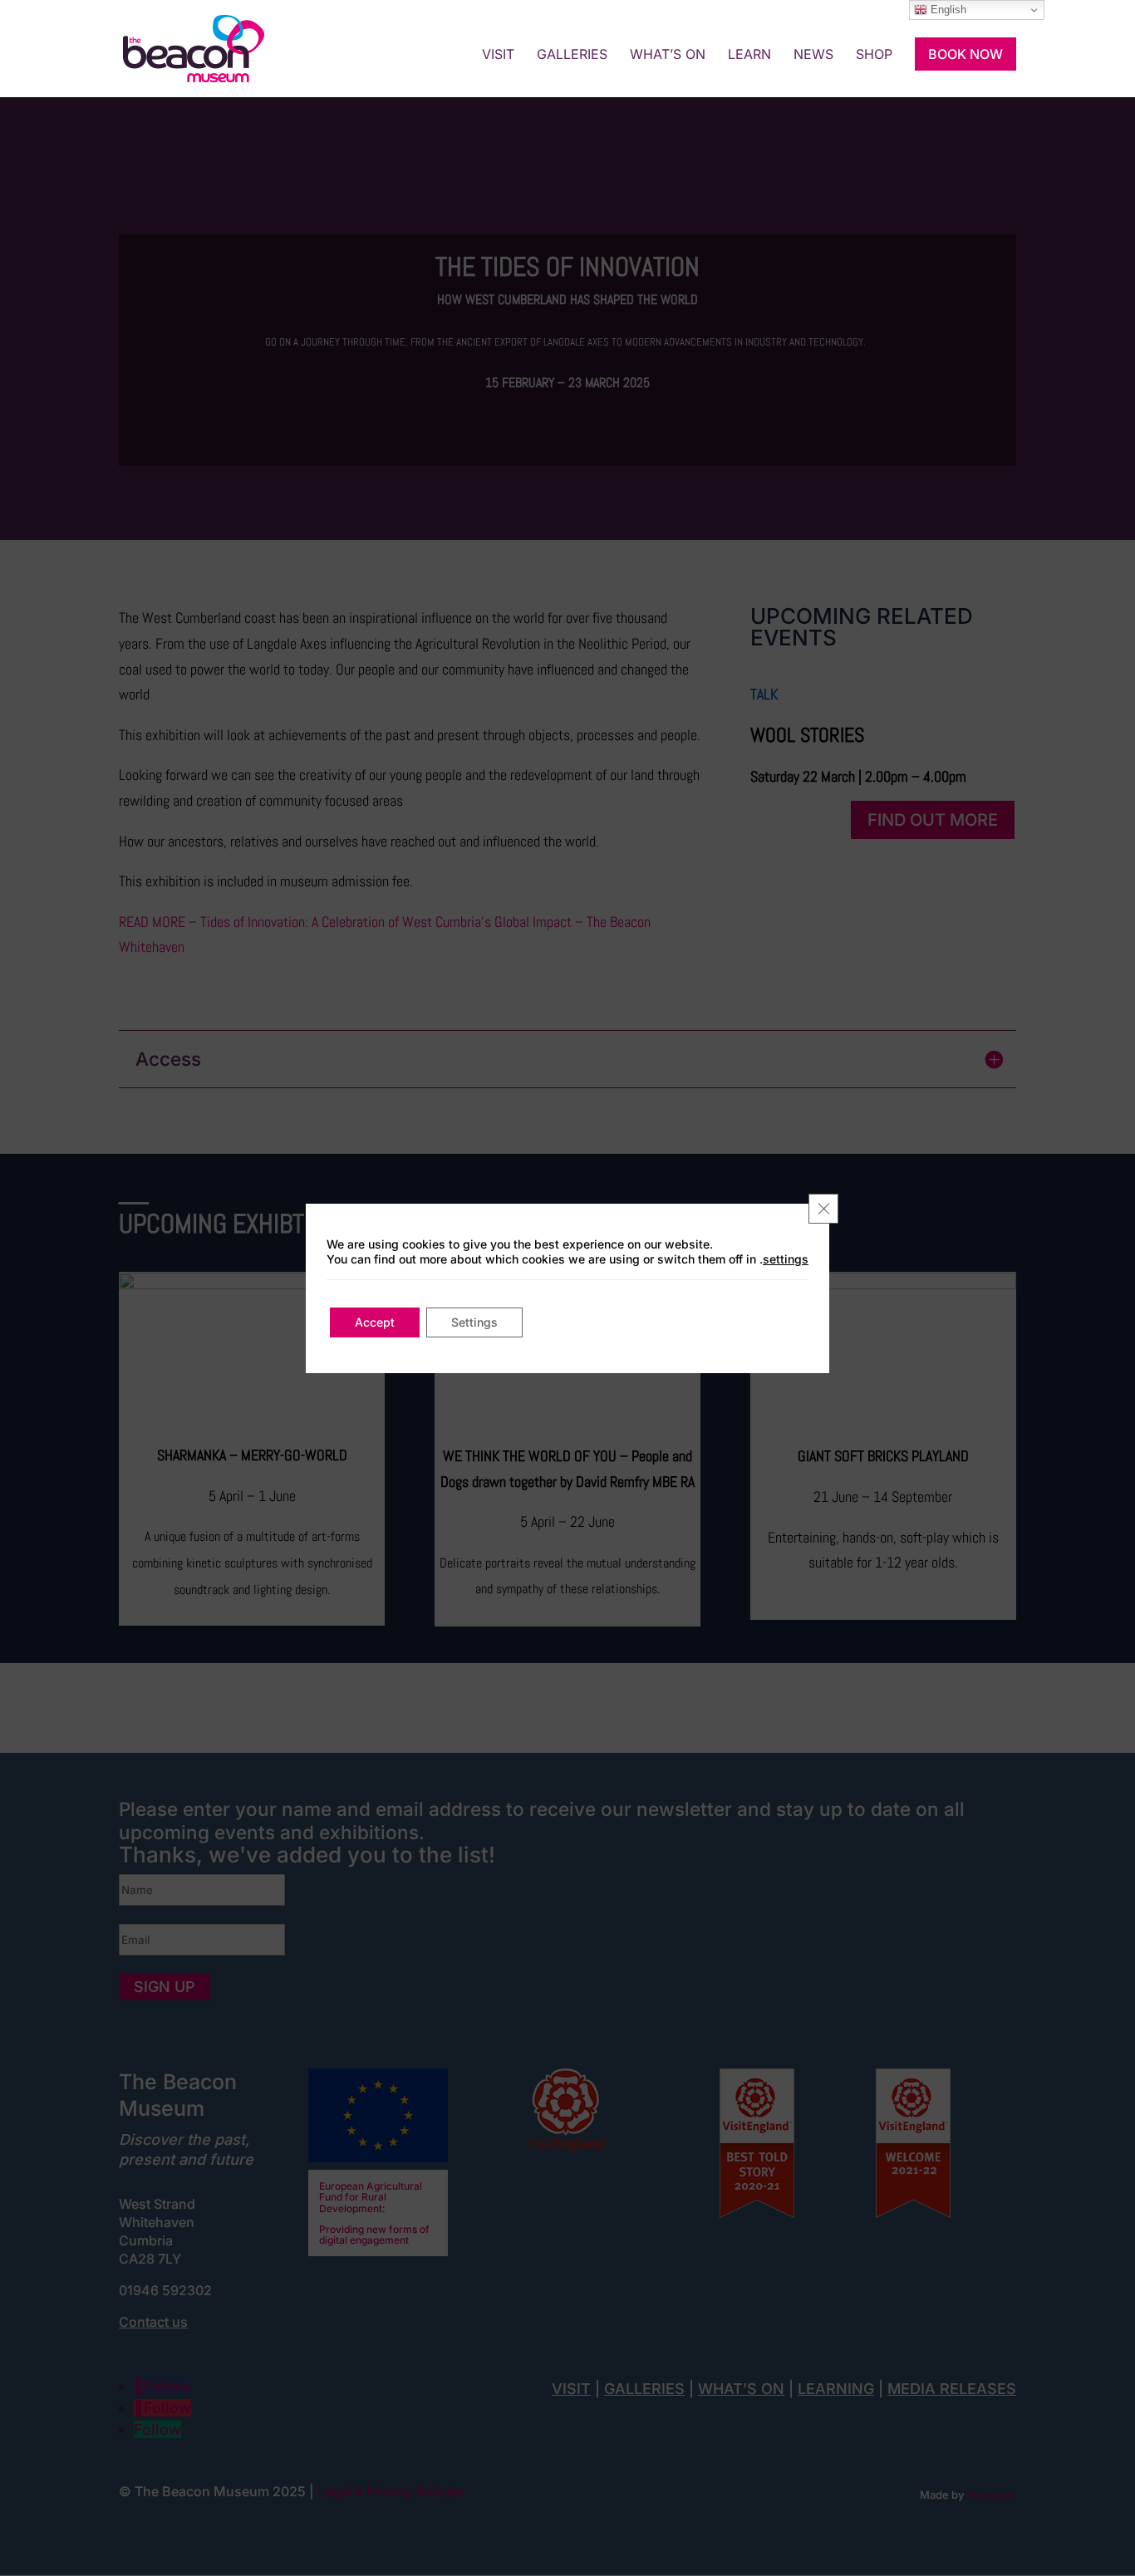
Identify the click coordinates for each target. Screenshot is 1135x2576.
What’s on (668, 55)
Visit (498, 55)
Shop (874, 55)
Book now (965, 54)
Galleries (572, 55)
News (813, 55)
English (947, 10)
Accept (375, 1322)
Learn (749, 55)
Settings (474, 1322)
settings (786, 1259)
